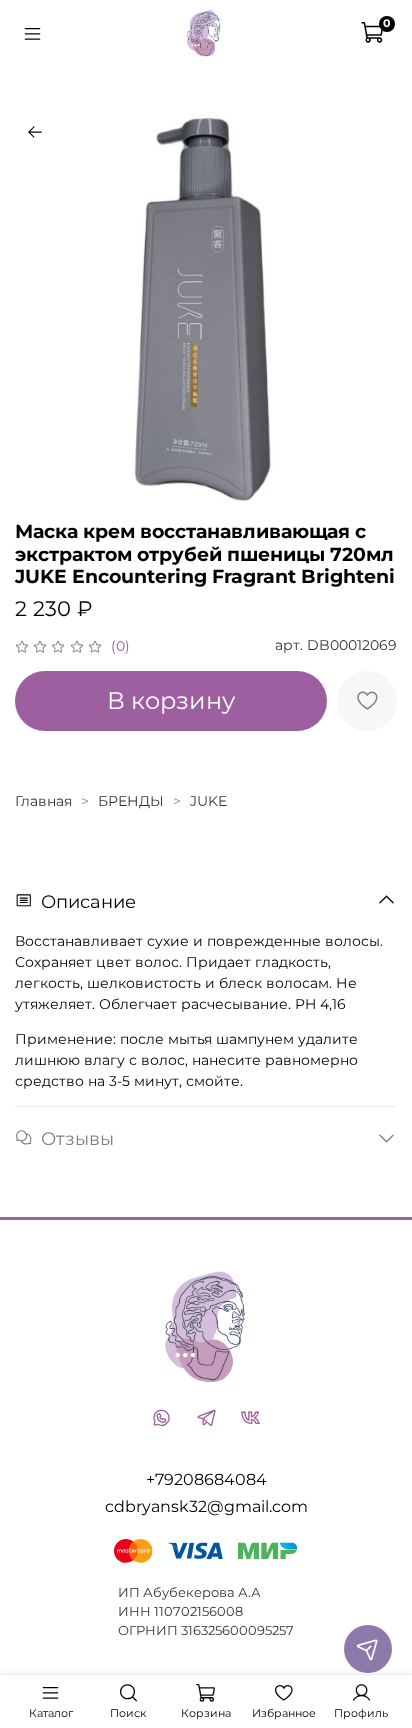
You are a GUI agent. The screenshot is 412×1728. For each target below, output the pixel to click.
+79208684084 (206, 1479)
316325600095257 (237, 1630)
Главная (43, 801)
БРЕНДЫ (131, 801)
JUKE (208, 801)
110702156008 (198, 1611)
